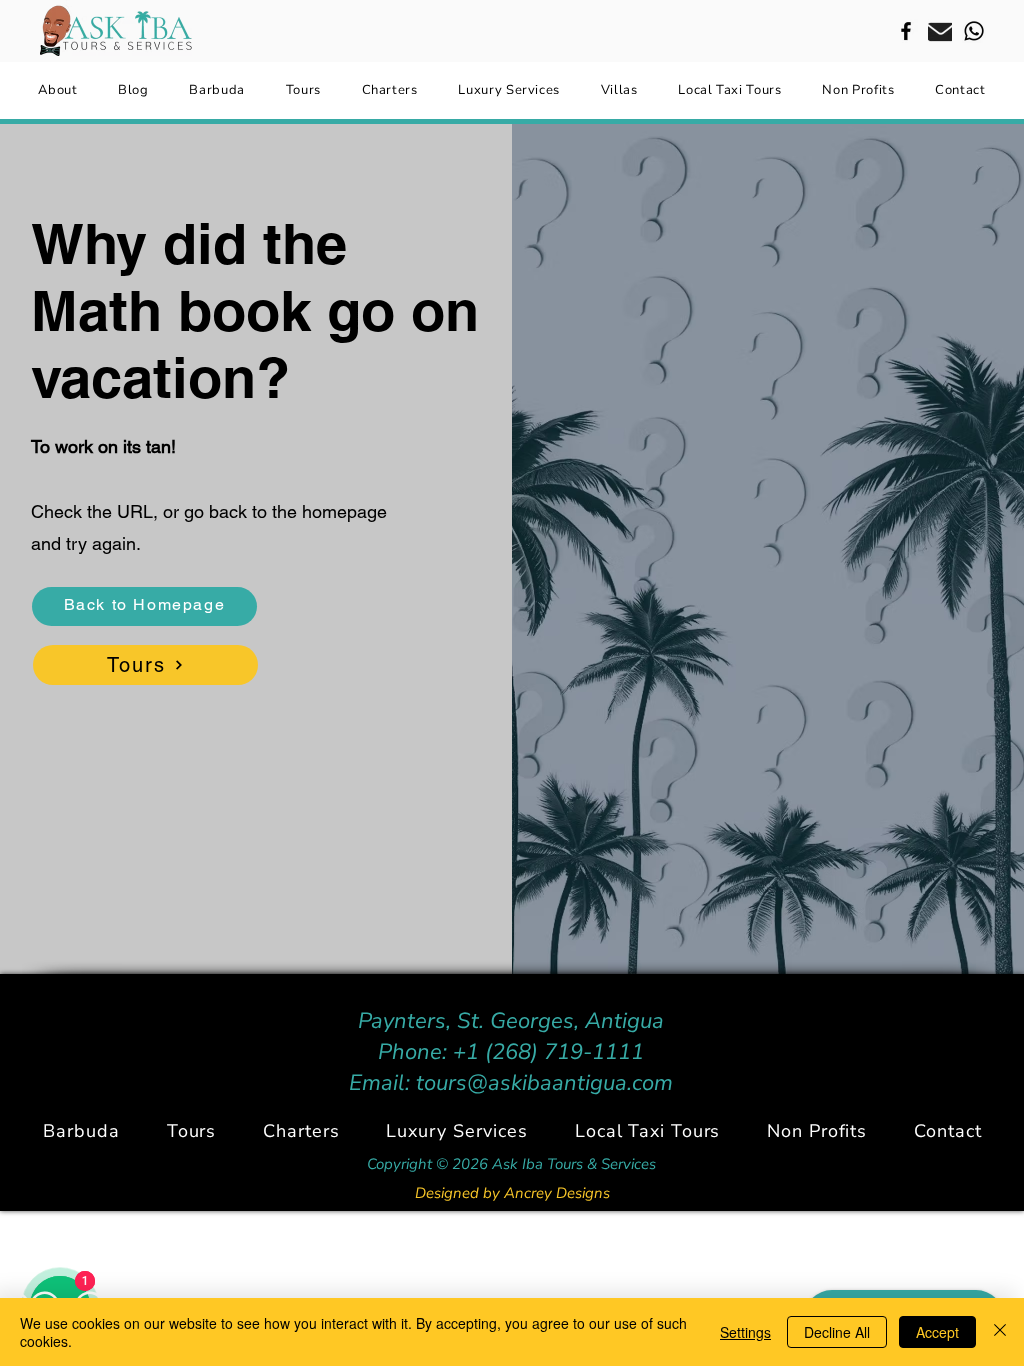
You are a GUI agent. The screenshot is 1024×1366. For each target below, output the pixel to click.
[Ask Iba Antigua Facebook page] (906, 31)
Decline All (837, 1332)
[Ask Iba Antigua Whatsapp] (974, 31)
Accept (937, 1332)
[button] (301, 1131)
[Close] (1000, 1332)
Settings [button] (745, 1332)
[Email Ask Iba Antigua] (940, 31)
